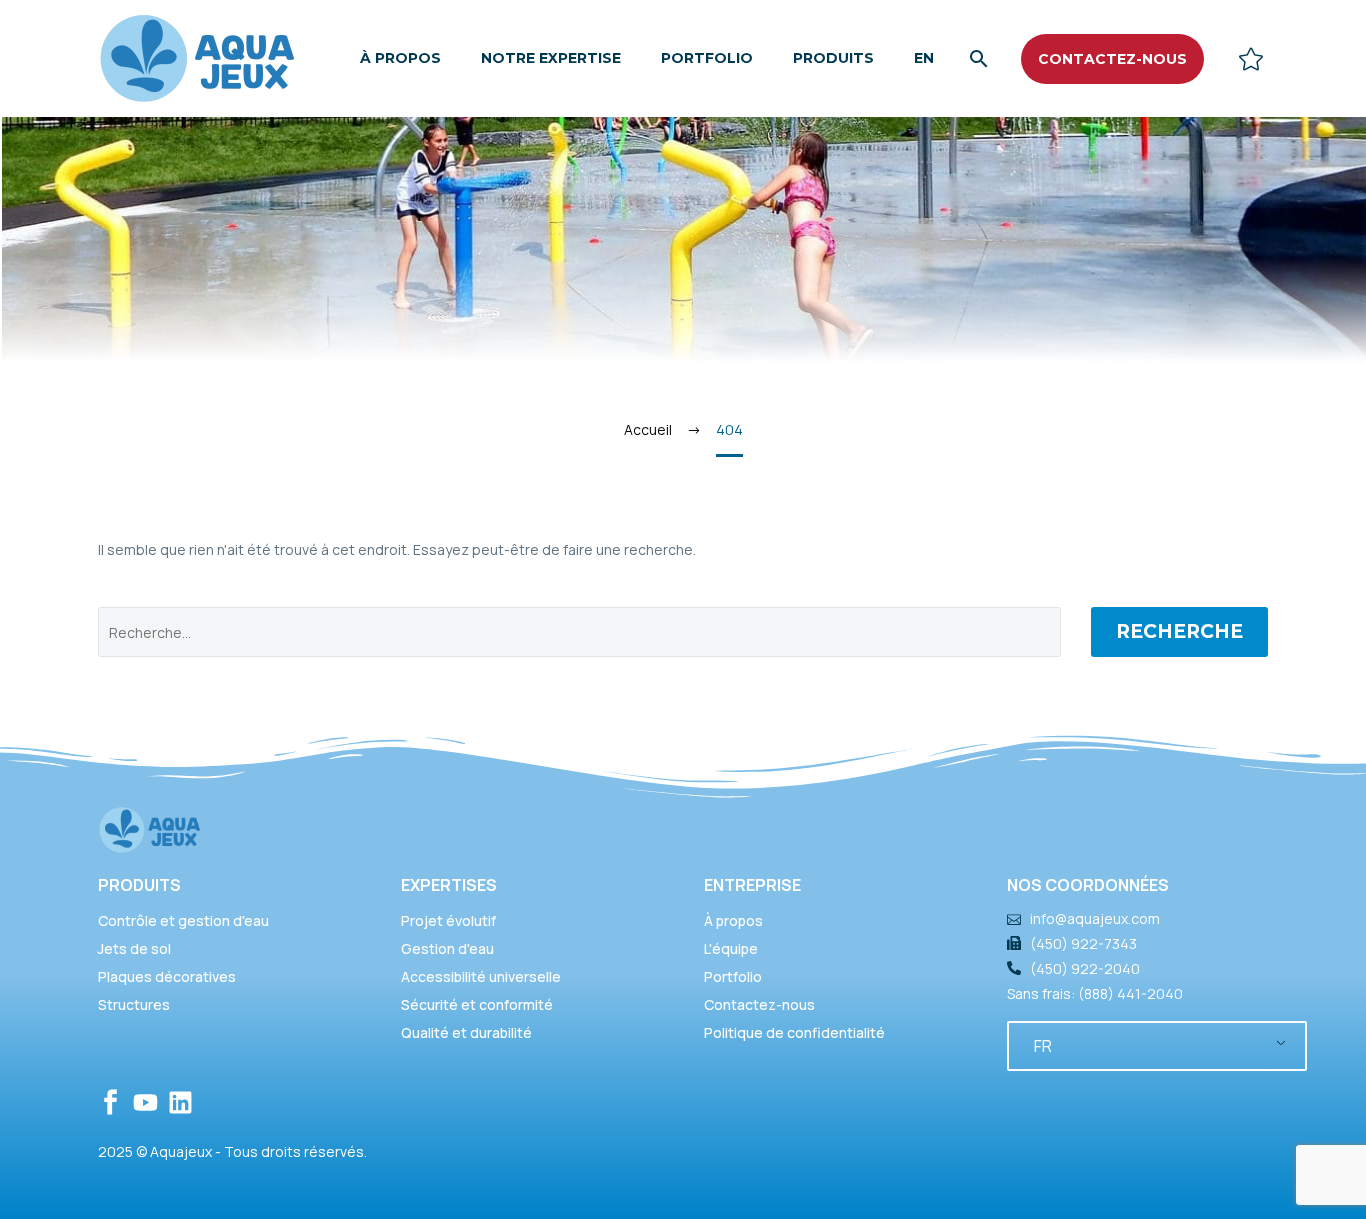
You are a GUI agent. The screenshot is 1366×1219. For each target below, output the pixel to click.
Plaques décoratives (167, 976)
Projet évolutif (448, 920)
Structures (134, 1004)
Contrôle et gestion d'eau (183, 920)
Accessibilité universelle (481, 976)
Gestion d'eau (447, 948)
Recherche (1179, 631)
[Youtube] (145, 1102)
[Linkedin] (180, 1102)
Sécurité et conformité (477, 1004)
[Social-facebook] (110, 1102)
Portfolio (707, 58)
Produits (833, 58)
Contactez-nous (759, 1004)
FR (1043, 1046)
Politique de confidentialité (794, 1032)
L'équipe (731, 948)
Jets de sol (134, 948)
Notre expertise (551, 58)
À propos (400, 58)
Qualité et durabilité (466, 1032)
